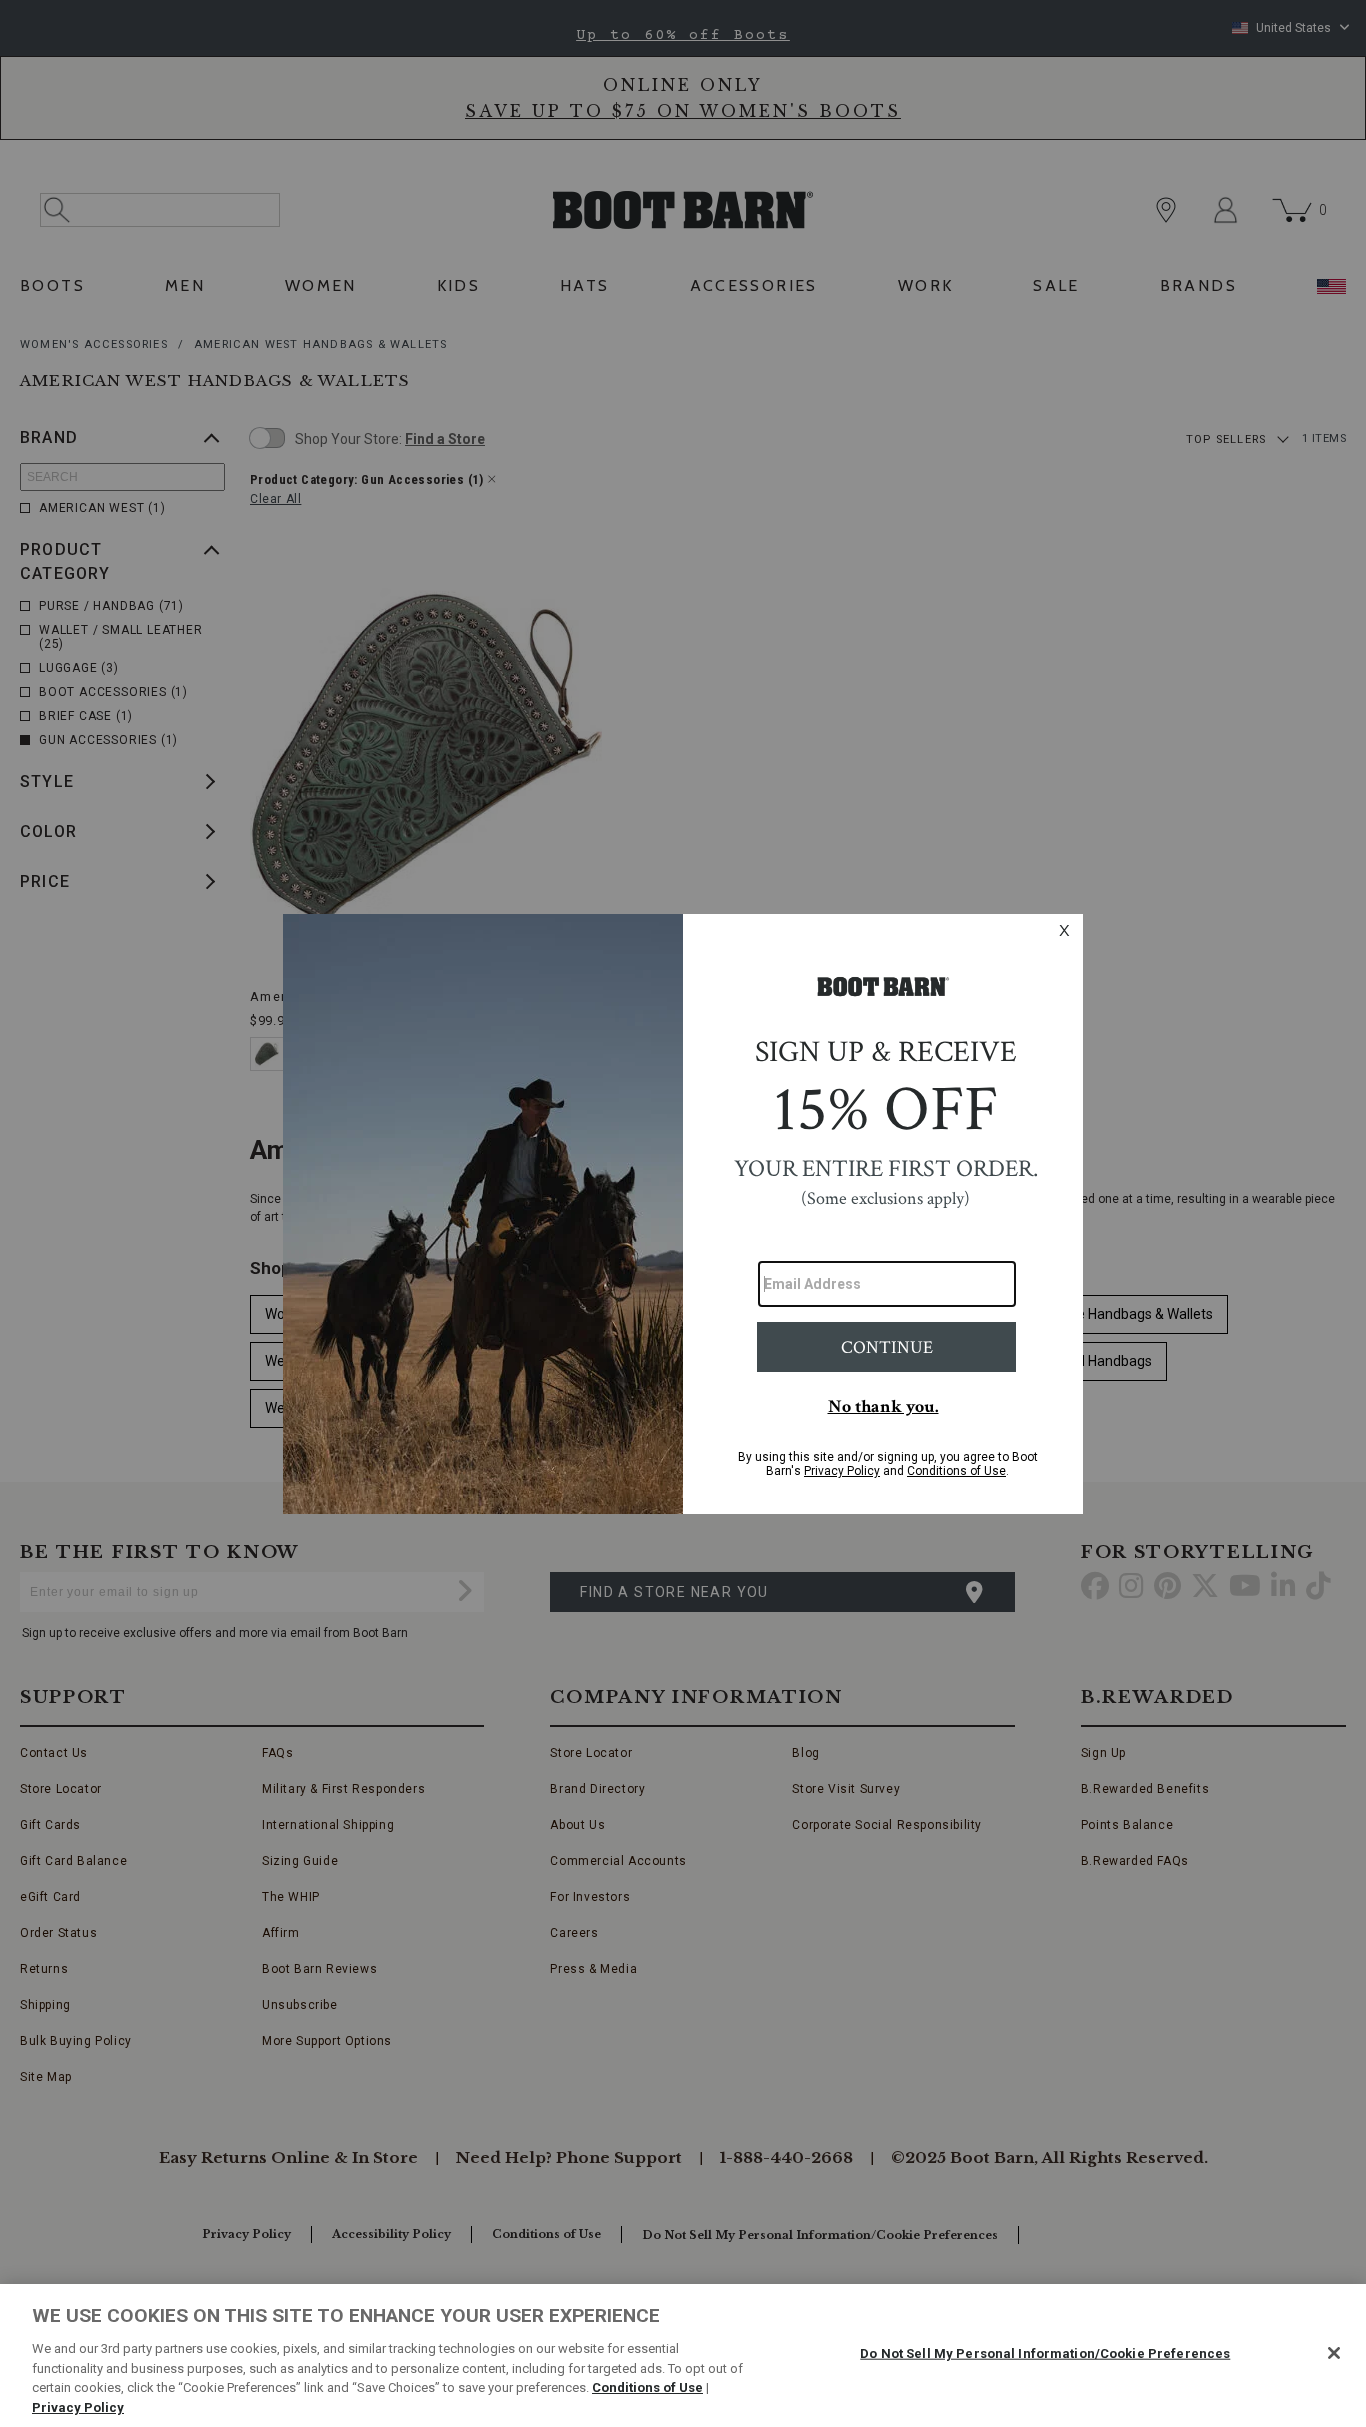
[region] (683, 2355)
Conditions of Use (647, 2387)
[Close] (1334, 2353)
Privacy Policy (78, 2406)
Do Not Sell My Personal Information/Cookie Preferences (1045, 2353)
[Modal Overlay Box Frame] (683, 1214)
